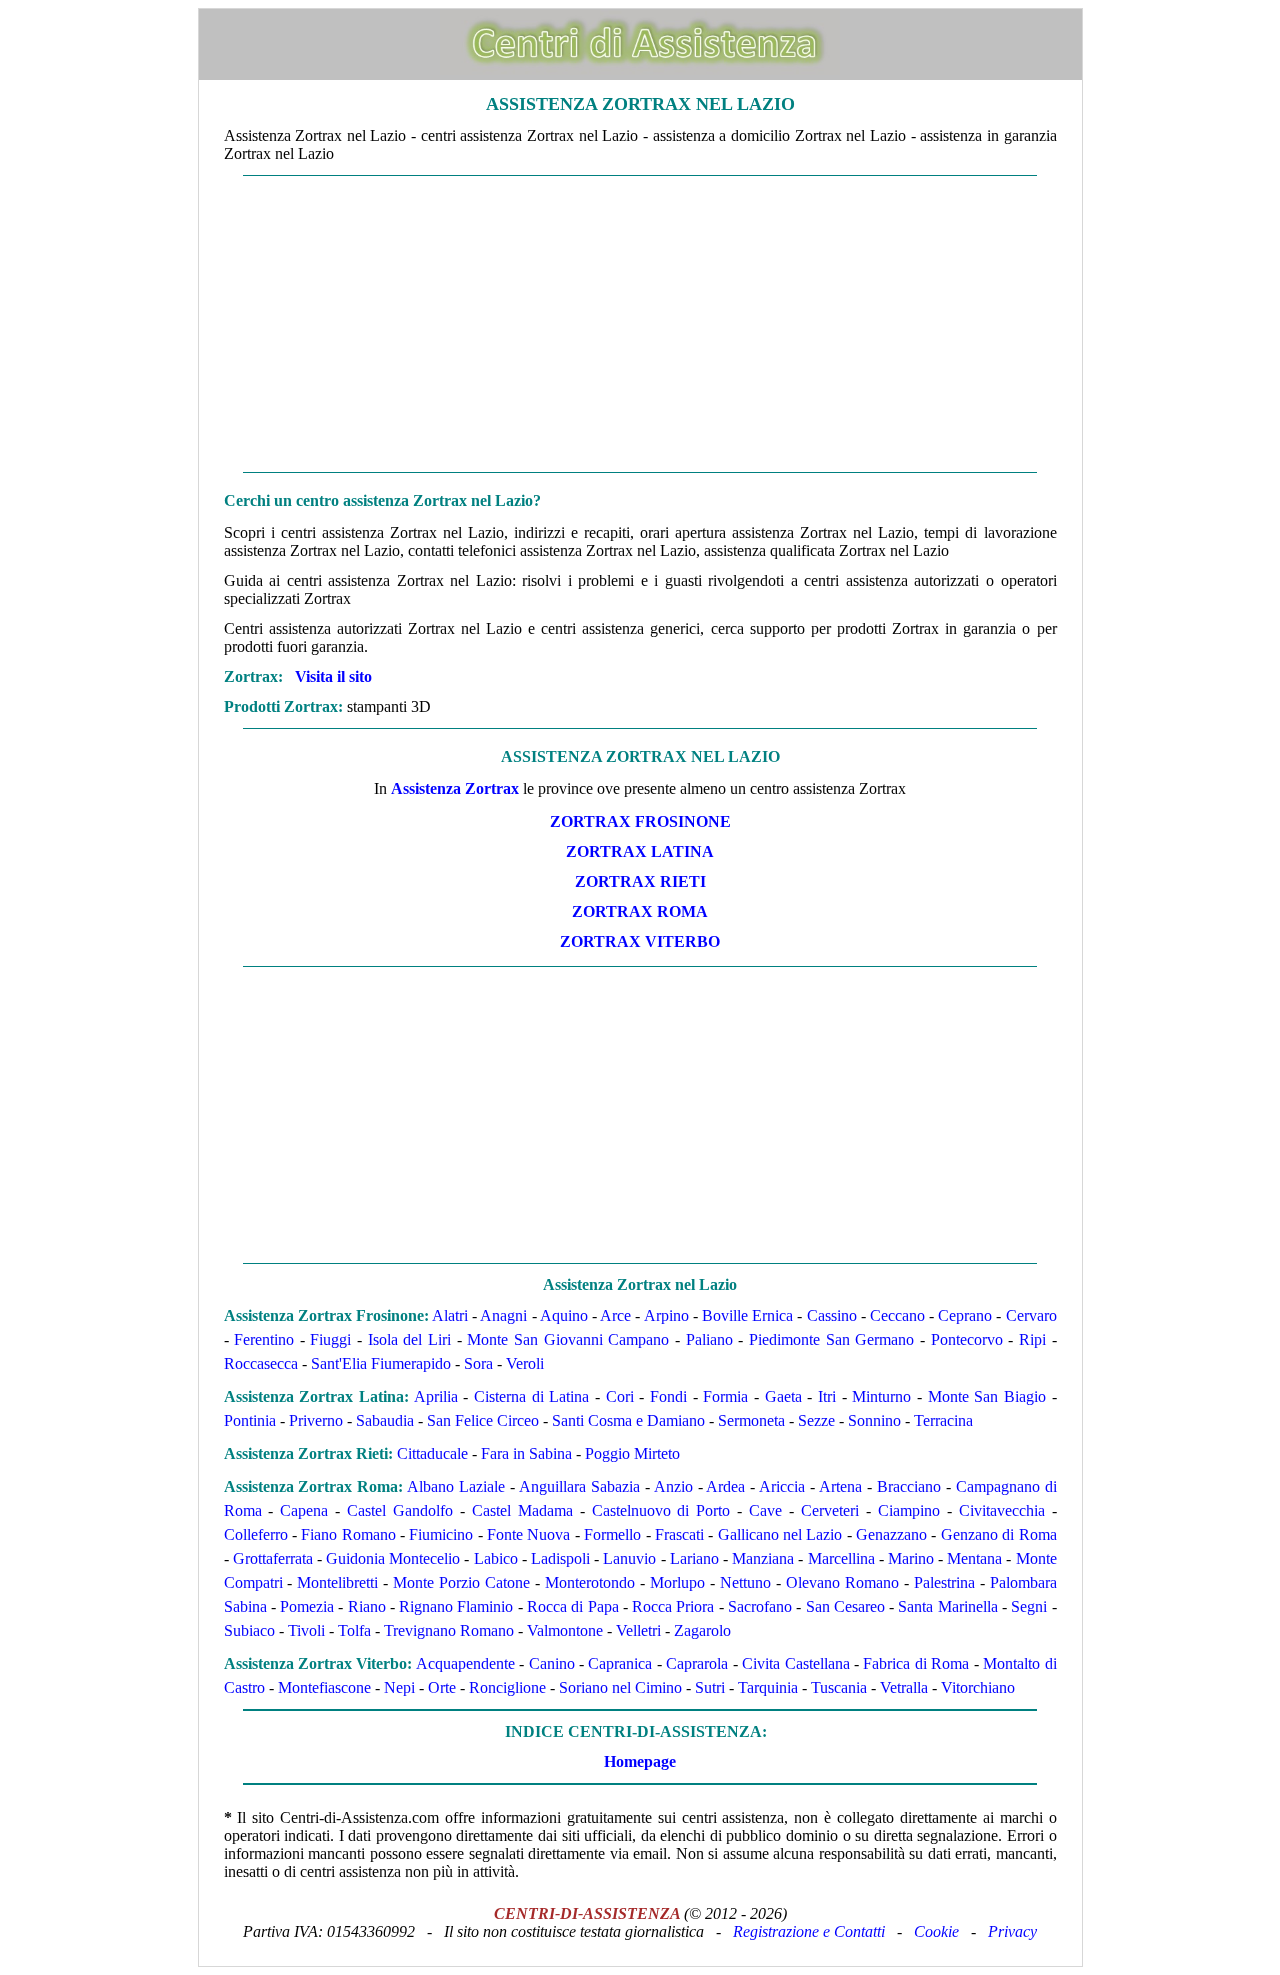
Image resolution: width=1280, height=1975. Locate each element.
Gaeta (783, 1396)
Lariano (694, 1558)
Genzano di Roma (999, 1534)
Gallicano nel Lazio (780, 1534)
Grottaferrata (273, 1558)
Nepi (399, 1687)
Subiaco (249, 1630)
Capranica (620, 1663)
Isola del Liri (409, 1339)
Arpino (666, 1315)
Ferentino (264, 1339)
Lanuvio (629, 1558)
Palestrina (944, 1582)
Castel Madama (522, 1510)
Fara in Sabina (526, 1453)
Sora (478, 1363)
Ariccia (782, 1486)
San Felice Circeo (483, 1420)
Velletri (638, 1630)
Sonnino (874, 1420)
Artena (840, 1486)
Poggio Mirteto (632, 1453)
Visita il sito (333, 676)
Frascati (679, 1534)
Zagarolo (702, 1630)
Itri (827, 1396)
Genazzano (891, 1534)
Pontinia (250, 1420)
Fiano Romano (348, 1534)
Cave (765, 1510)
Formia (725, 1396)
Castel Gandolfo (400, 1510)
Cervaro (1031, 1315)
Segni (1029, 1606)
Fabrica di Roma (916, 1663)
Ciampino (909, 1510)
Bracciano (909, 1486)
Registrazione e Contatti (809, 1931)
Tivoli (306, 1630)
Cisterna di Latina (531, 1396)
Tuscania (839, 1687)
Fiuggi (330, 1339)
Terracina (943, 1420)
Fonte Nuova (528, 1534)
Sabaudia (385, 1420)
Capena (304, 1510)
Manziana (763, 1558)
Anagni (503, 1315)
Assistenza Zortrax (455, 788)
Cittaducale (432, 1453)
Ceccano (897, 1315)
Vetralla (904, 1687)
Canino (552, 1663)
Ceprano (965, 1315)
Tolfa (354, 1630)
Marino (911, 1558)
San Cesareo (845, 1606)
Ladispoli (560, 1558)
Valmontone (565, 1630)
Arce (615, 1315)
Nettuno (745, 1582)
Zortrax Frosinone (640, 821)
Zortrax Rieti (640, 881)
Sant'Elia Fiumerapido (381, 1363)
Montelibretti (337, 1582)
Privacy (1012, 1931)
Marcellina (841, 1558)
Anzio (673, 1486)
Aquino (564, 1315)
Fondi (668, 1396)
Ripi (1032, 1339)
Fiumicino (441, 1534)
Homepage (640, 1761)
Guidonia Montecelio (393, 1558)
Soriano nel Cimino (620, 1687)
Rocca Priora (673, 1606)
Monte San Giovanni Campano (568, 1339)
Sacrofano (760, 1606)
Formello (612, 1534)
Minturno (881, 1396)
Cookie (936, 1931)
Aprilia (436, 1396)
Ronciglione (507, 1687)
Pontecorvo (967, 1339)
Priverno (316, 1420)
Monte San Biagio (987, 1396)
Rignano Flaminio (456, 1606)
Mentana (974, 1558)
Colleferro (256, 1534)
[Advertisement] (640, 324)
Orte (442, 1687)
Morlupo (677, 1582)
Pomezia (307, 1606)
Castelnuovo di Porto (661, 1510)
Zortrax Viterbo (640, 941)
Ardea (725, 1486)
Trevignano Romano (449, 1630)
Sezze (816, 1420)
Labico (496, 1558)
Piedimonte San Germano (831, 1339)
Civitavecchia (1002, 1510)
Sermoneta (751, 1420)
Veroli (525, 1363)
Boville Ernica (747, 1315)
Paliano (709, 1339)
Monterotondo (590, 1582)
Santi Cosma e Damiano (628, 1420)
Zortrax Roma (640, 911)
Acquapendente (465, 1663)
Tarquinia (768, 1687)
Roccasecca (261, 1363)
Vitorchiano (978, 1687)
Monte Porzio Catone (461, 1582)
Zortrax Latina (640, 851)
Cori (620, 1396)
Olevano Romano (842, 1582)
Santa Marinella (947, 1606)
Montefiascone (324, 1687)
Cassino (832, 1315)
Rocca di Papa (573, 1606)
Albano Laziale (456, 1486)
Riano (367, 1606)
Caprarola (697, 1663)
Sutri (710, 1687)
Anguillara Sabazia (579, 1486)
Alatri (450, 1315)
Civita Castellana (795, 1663)
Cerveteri (830, 1510)
